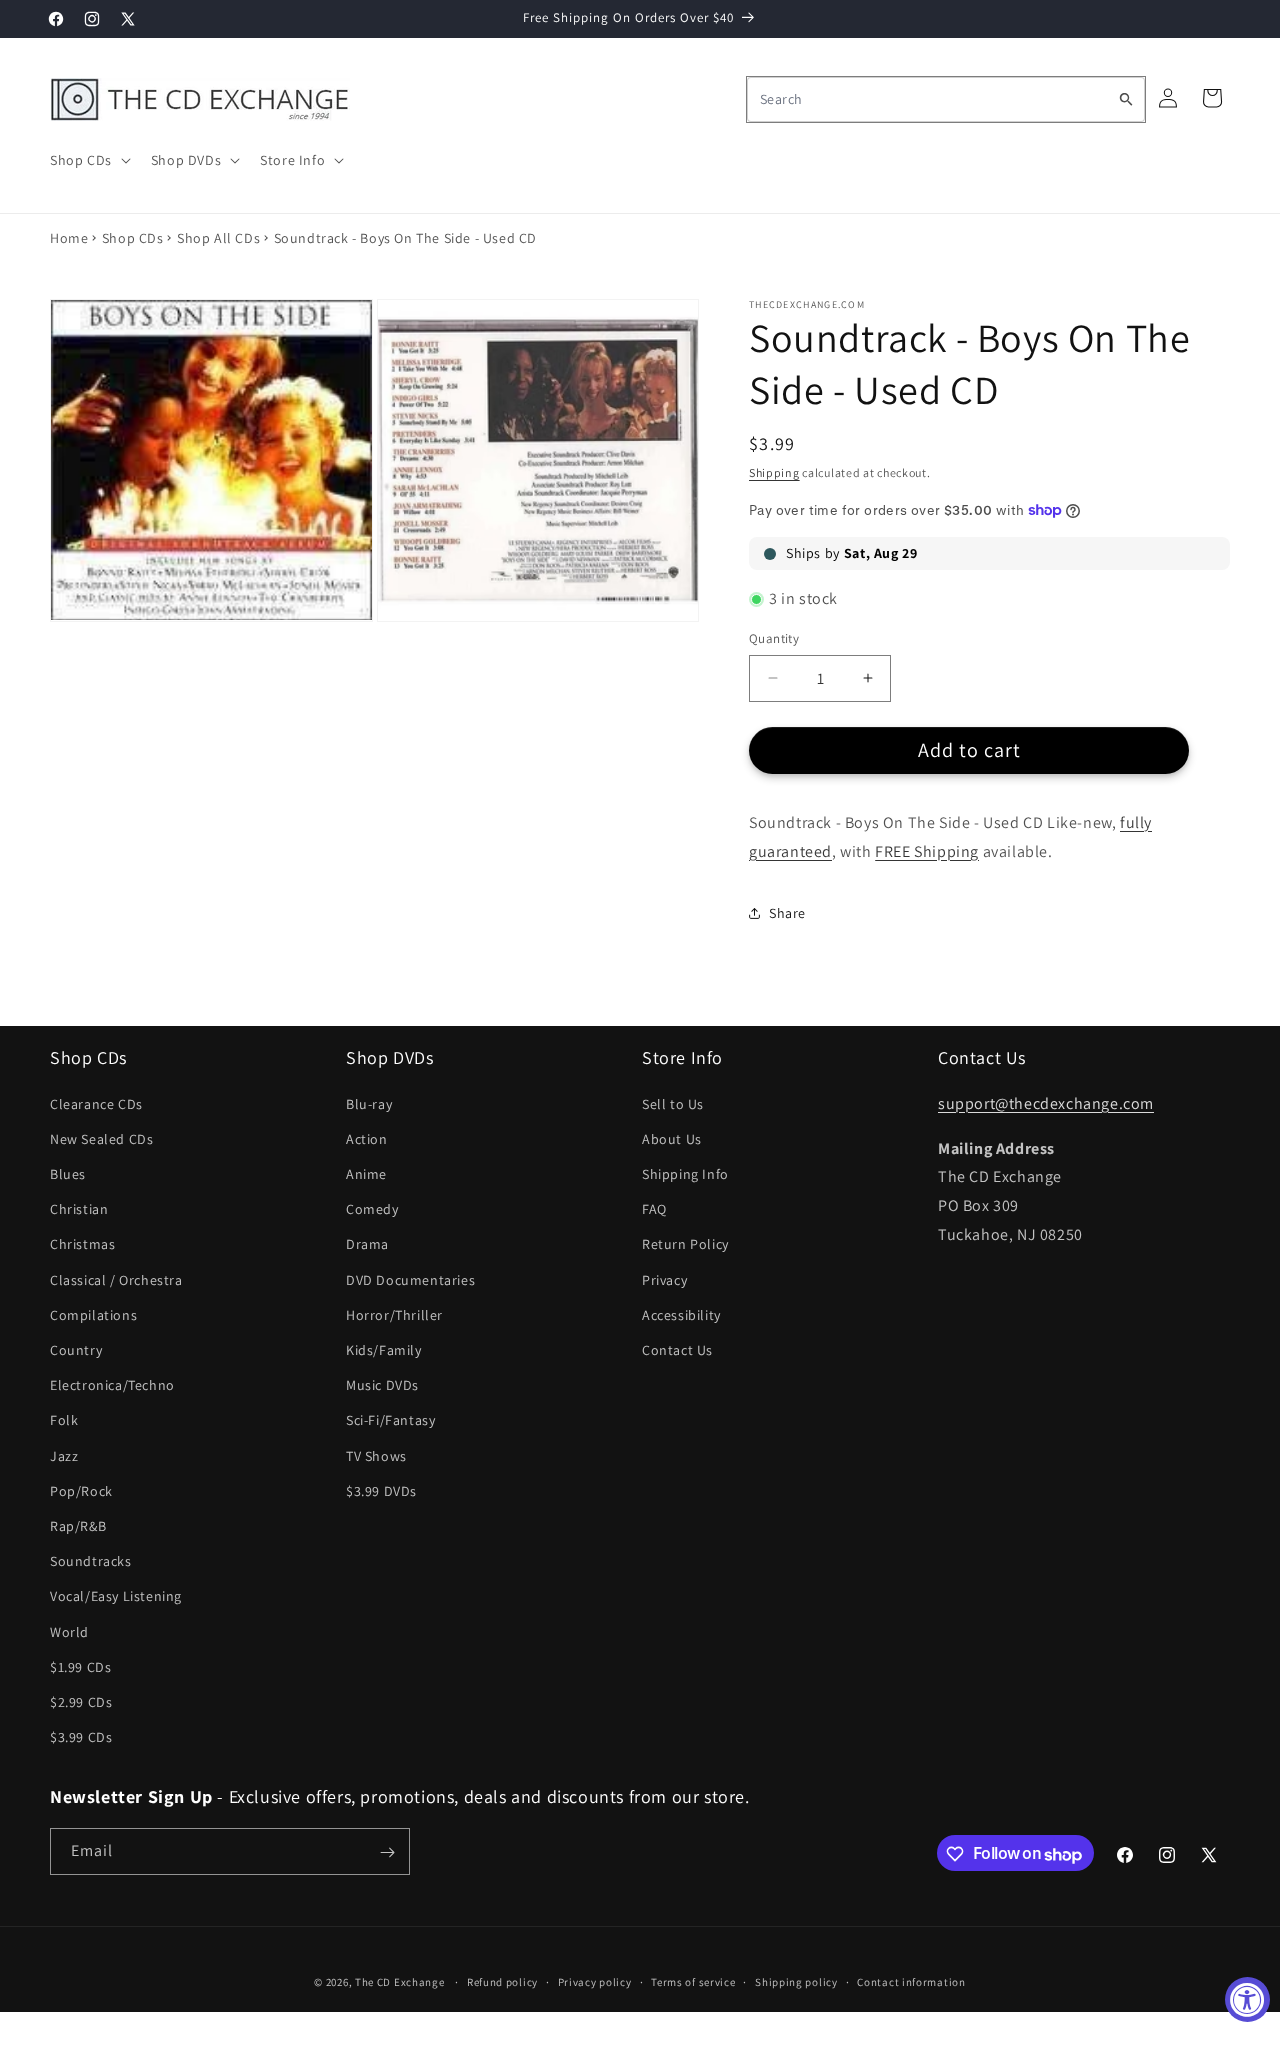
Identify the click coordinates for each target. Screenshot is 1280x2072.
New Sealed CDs (101, 1139)
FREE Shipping (927, 851)
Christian (79, 1209)
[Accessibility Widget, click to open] (1247, 1999)
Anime (366, 1174)
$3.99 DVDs (381, 1491)
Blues (68, 1174)
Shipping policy (796, 1982)
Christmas (82, 1244)
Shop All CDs (218, 238)
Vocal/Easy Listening (116, 1596)
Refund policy (502, 1982)
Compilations (93, 1315)
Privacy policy (595, 1982)
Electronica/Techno (112, 1385)
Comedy (372, 1209)
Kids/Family (384, 1350)
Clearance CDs (96, 1104)
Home (69, 238)
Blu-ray (369, 1104)
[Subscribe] (387, 1852)
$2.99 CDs (81, 1702)
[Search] (1126, 99)
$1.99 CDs (80, 1667)
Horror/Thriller (394, 1315)
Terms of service (693, 1982)
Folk (64, 1420)
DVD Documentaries (410, 1280)
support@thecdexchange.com (1046, 1103)
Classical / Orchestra (116, 1280)
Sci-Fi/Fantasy (390, 1420)
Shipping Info (685, 1174)
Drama (367, 1244)
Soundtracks (91, 1561)
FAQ (654, 1209)
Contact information (911, 1982)
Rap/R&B (78, 1526)
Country (76, 1350)
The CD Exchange (400, 1982)
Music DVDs (382, 1385)
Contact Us (677, 1350)
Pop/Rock (81, 1491)
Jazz (64, 1456)
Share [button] (787, 913)
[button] (88, 160)
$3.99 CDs (81, 1737)
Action (367, 1139)
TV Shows (376, 1456)
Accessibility (681, 1315)
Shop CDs (133, 238)
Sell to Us (673, 1104)
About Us (672, 1139)
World (69, 1632)
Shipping (774, 472)
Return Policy (685, 1244)
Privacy (664, 1280)
